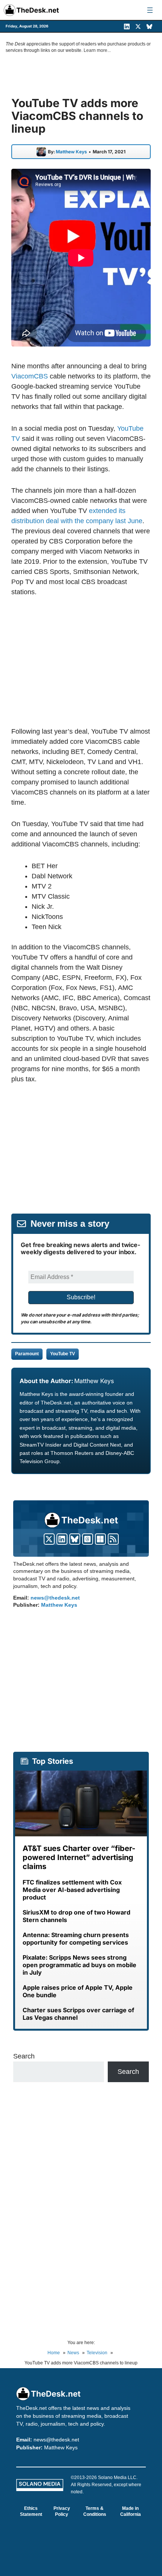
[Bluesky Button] (75, 1539)
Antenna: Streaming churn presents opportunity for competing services (76, 1939)
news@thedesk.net (55, 1598)
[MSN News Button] (100, 1539)
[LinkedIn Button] (62, 1539)
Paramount (27, 1354)
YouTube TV (63, 1354)
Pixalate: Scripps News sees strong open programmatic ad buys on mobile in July (79, 1965)
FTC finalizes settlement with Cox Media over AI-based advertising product (72, 1890)
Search (24, 2056)
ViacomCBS (30, 376)
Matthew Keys (71, 152)
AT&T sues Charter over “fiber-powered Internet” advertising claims (79, 1857)
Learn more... (97, 50)
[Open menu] (150, 10)
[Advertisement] (81, 661)
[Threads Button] (88, 1539)
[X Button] (49, 1539)
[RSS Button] (113, 1539)
